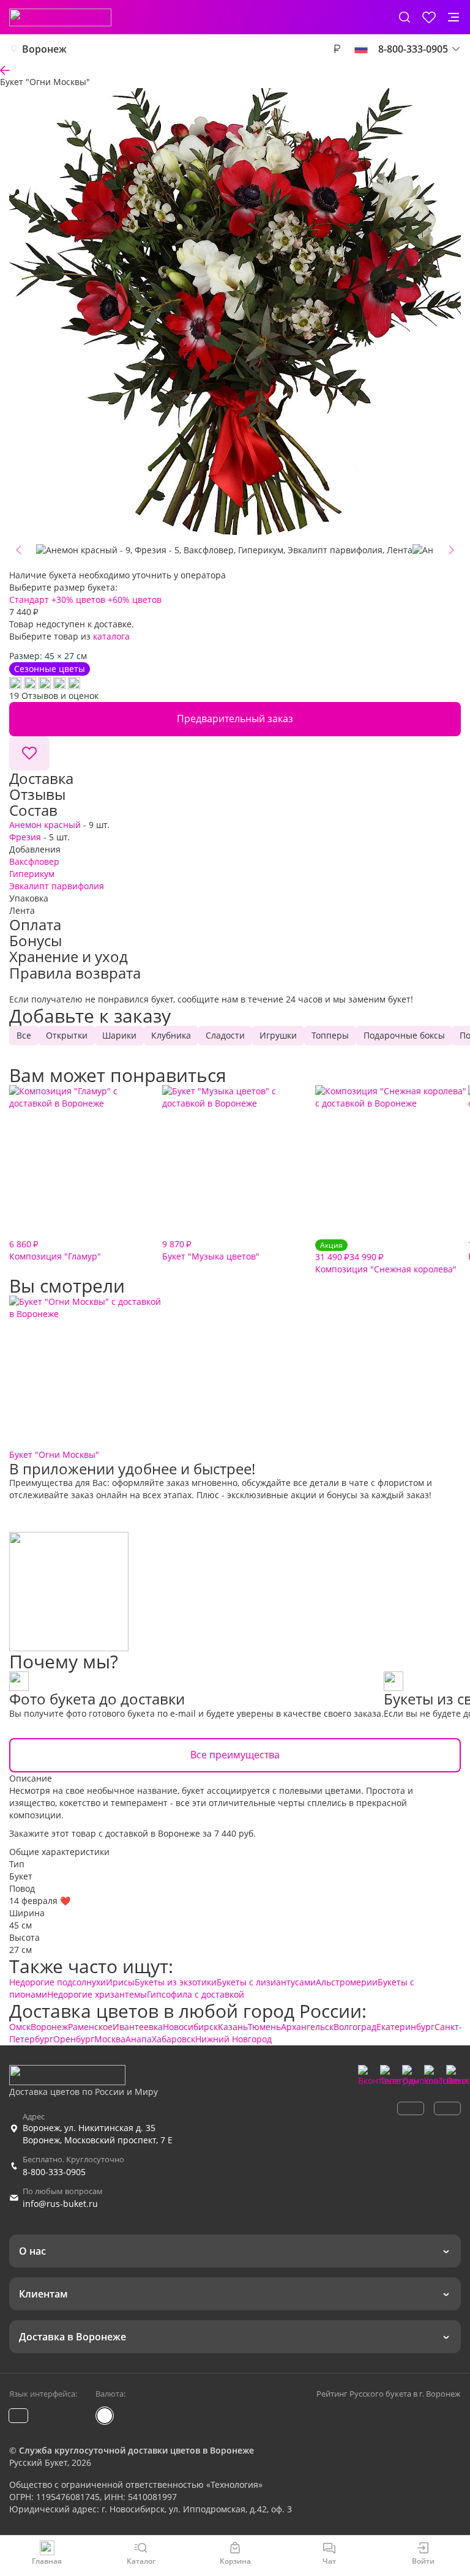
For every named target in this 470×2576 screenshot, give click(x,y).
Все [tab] (24, 1035)
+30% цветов (78, 599)
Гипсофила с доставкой (196, 1994)
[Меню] (453, 17)
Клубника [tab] (171, 1035)
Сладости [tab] (225, 1035)
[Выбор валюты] (337, 49)
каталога (111, 636)
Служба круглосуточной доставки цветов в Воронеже (136, 2450)
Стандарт (29, 599)
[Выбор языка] (361, 49)
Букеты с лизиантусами (266, 1982)
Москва (110, 2039)
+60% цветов (135, 599)
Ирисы (120, 1982)
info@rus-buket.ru (60, 2204)
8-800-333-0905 (54, 2172)
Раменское (90, 2027)
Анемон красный (45, 825)
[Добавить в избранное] (29, 753)
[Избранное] (429, 17)
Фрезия (25, 837)
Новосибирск (190, 2027)
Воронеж (44, 49)
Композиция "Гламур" (55, 1250)
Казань (233, 2027)
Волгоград (355, 2027)
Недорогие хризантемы (97, 1994)
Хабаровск (173, 2039)
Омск (20, 2027)
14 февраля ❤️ (40, 1901)
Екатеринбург (405, 2027)
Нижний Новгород (233, 2039)
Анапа (139, 2039)
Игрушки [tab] (278, 1035)
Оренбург (74, 2039)
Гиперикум (32, 874)
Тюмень (264, 2027)
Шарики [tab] (119, 1035)
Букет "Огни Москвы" (54, 1454)
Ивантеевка (138, 2027)
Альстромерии (347, 1982)
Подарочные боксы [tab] (404, 1035)
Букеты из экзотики (176, 1982)
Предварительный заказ (235, 719)
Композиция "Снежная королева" (386, 1257)
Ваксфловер (34, 861)
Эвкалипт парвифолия (57, 886)
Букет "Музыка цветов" (211, 1250)
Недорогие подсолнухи (58, 1982)
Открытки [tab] (67, 1035)
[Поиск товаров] (405, 17)
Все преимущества (235, 1755)
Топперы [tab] (330, 1035)
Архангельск (307, 2027)
